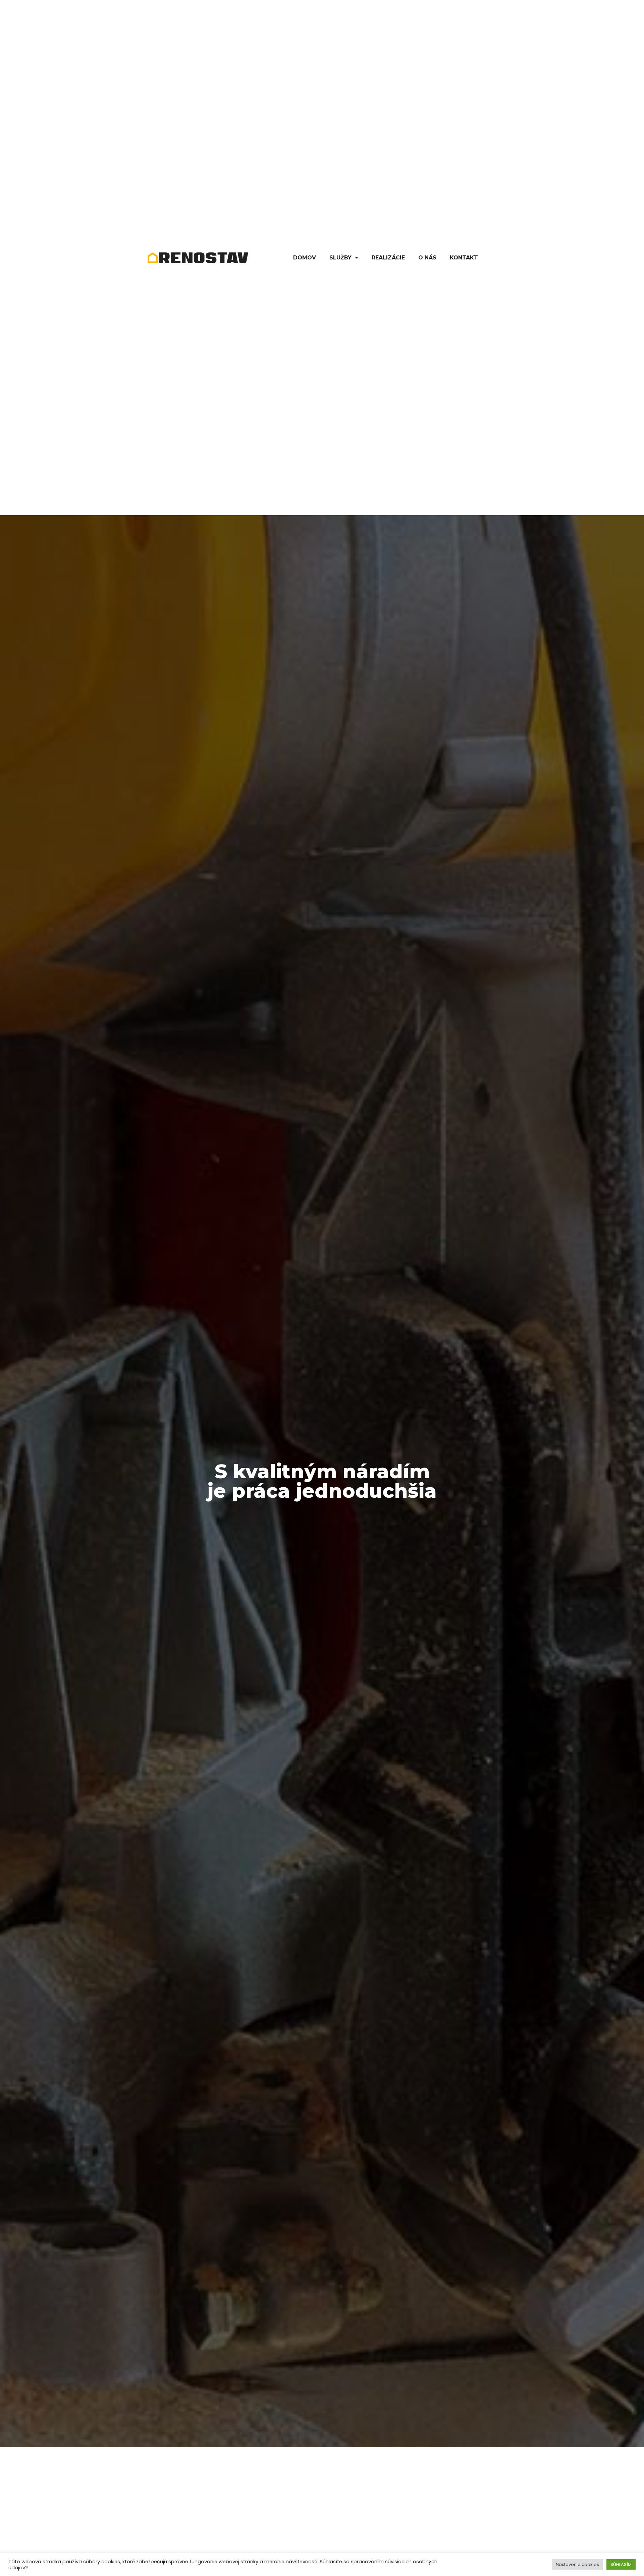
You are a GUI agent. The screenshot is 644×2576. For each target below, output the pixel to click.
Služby (340, 258)
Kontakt (464, 258)
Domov (305, 258)
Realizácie (388, 258)
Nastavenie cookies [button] (577, 2564)
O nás (427, 258)
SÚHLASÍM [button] (621, 2564)
